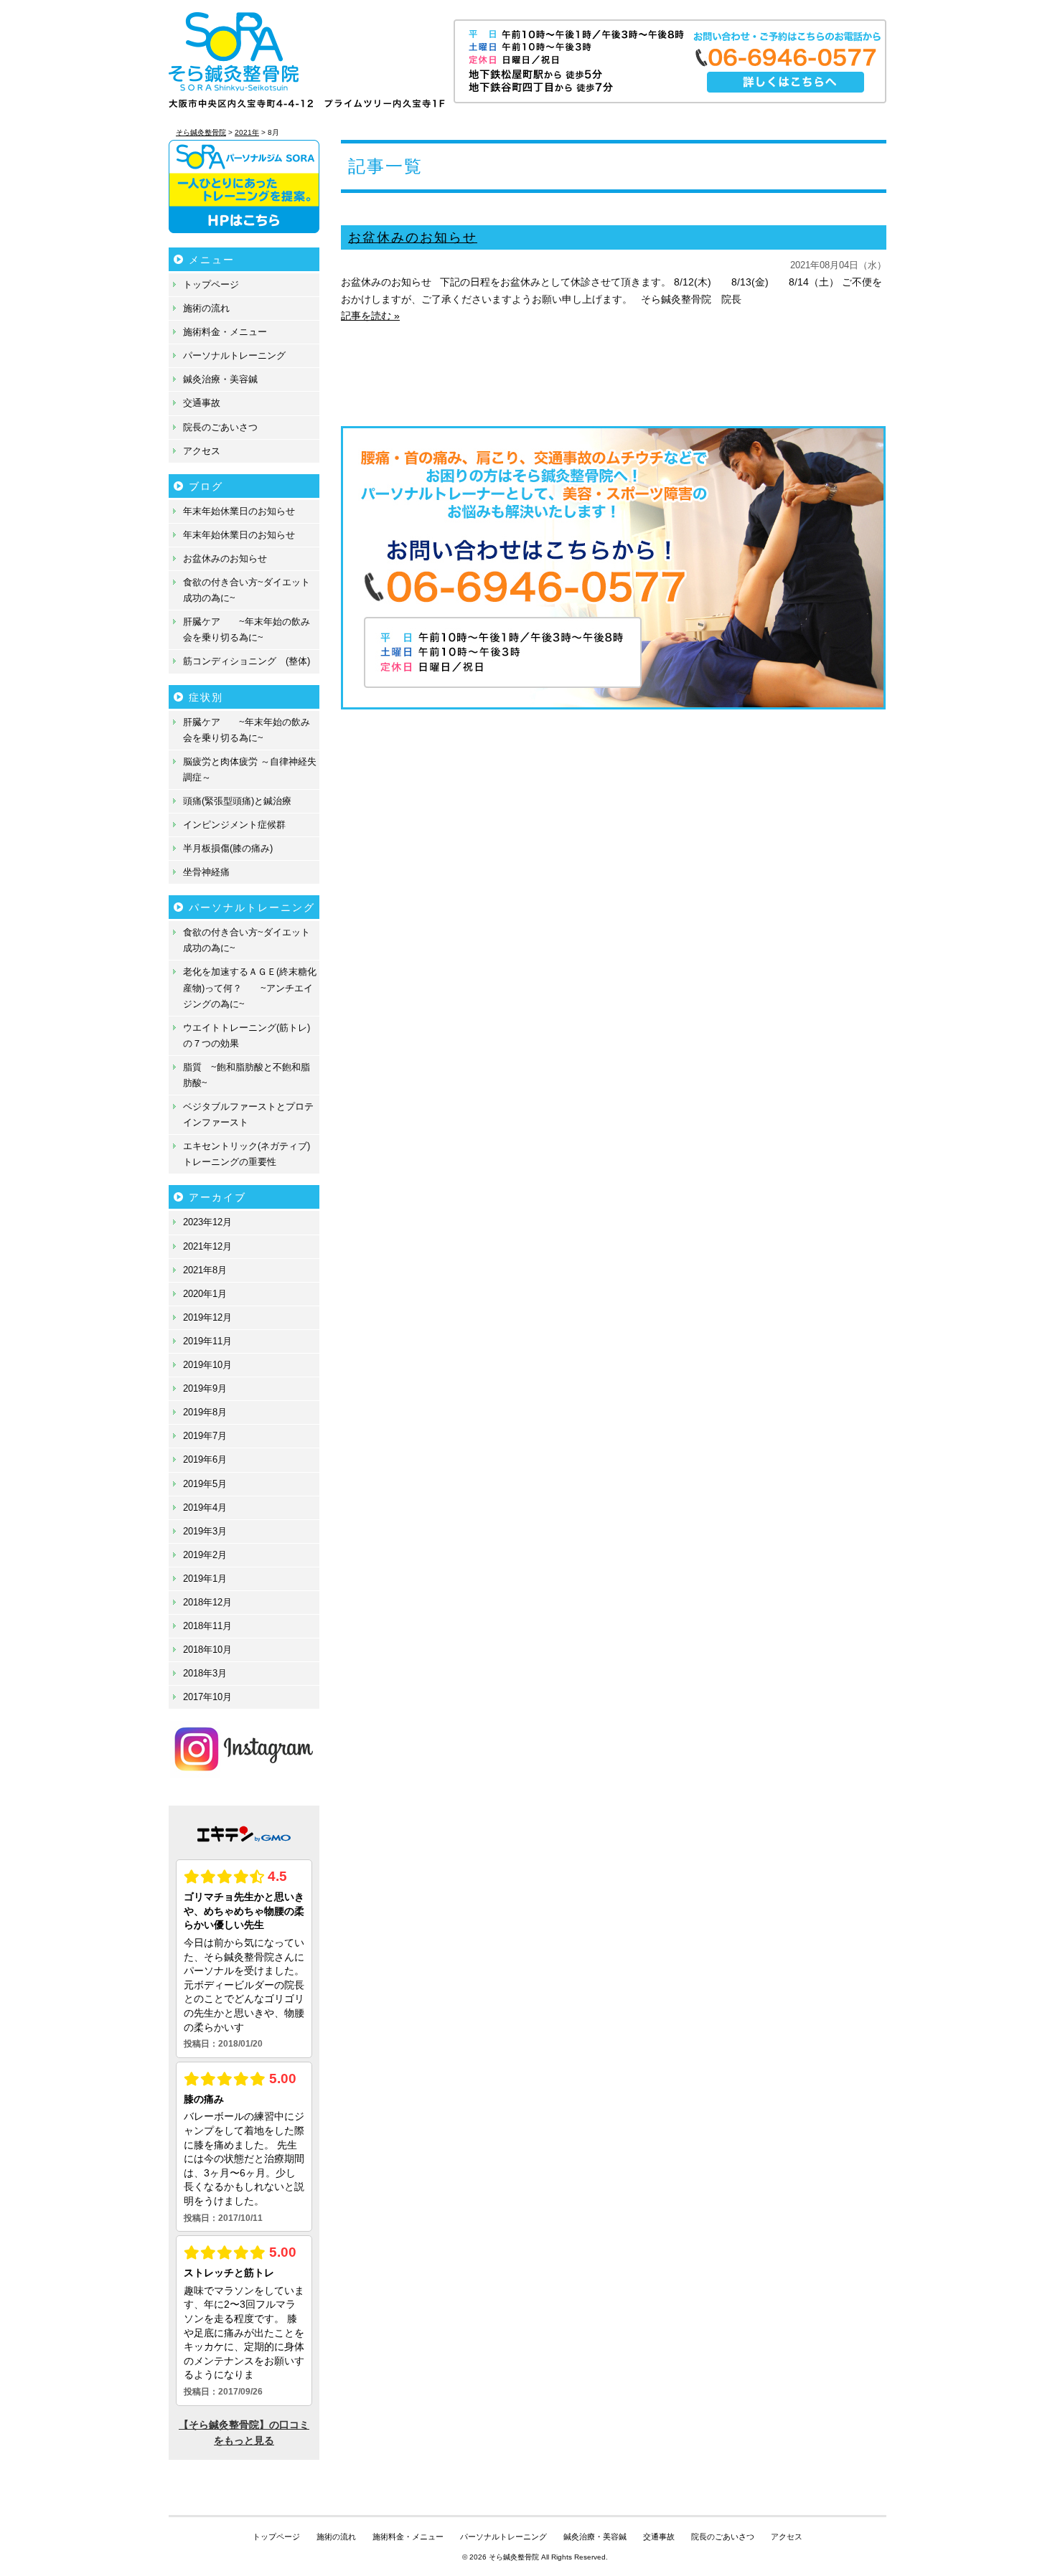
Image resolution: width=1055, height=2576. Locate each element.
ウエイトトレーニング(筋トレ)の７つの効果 (247, 1035)
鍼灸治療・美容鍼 (220, 379)
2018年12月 (207, 1602)
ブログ (206, 486)
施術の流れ (206, 308)
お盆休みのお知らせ (413, 237)
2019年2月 (205, 1555)
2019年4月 (205, 1508)
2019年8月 (205, 1412)
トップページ (211, 284)
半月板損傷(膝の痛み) (228, 848)
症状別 (206, 697)
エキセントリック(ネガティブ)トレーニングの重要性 (247, 1154)
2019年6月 (205, 1459)
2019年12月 (207, 1317)
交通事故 (202, 403)
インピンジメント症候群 (234, 825)
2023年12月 (207, 1222)
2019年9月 (205, 1388)
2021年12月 (207, 1246)
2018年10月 (207, 1650)
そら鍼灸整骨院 (514, 2557)
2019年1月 (205, 1579)
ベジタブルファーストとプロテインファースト (248, 1114)
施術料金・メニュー (225, 332)
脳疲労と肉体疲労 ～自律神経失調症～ (250, 769)
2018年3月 (205, 1673)
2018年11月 (207, 1626)
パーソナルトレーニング (234, 355)
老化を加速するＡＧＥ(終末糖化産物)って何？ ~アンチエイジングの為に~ (250, 987)
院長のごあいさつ (220, 427)
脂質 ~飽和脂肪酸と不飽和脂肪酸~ (247, 1075)
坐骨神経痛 (206, 872)
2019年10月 (207, 1365)
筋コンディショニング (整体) (247, 661)
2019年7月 (205, 1436)
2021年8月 (205, 1270)
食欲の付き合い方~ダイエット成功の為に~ (247, 590)
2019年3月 (205, 1531)
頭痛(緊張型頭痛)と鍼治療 (237, 801)
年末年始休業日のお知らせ (239, 511)
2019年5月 (205, 1484)
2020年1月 (205, 1294)
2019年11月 (207, 1341)
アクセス (202, 451)
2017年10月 (207, 1697)
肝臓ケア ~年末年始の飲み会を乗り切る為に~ (247, 629)
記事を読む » (370, 316)
